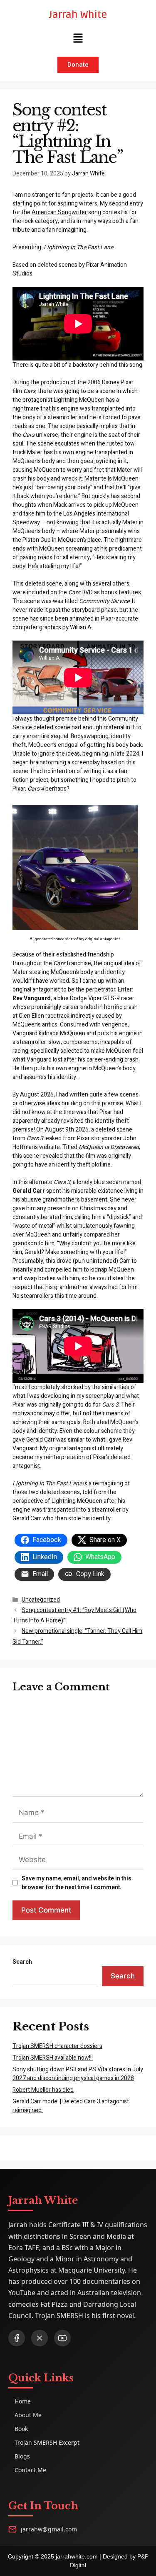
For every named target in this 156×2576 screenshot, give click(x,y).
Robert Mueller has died (43, 2090)
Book (21, 2429)
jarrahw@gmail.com (49, 2529)
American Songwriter (59, 212)
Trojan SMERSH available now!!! (53, 2058)
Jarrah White (78, 15)
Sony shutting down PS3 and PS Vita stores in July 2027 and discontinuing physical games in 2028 (78, 2074)
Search (22, 1962)
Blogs (22, 2456)
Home (23, 2401)
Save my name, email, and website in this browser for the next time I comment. (77, 1883)
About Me (28, 2415)
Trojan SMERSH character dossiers (57, 2046)
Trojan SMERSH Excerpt (47, 2442)
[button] (78, 39)
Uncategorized (41, 1600)
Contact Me (30, 2470)
